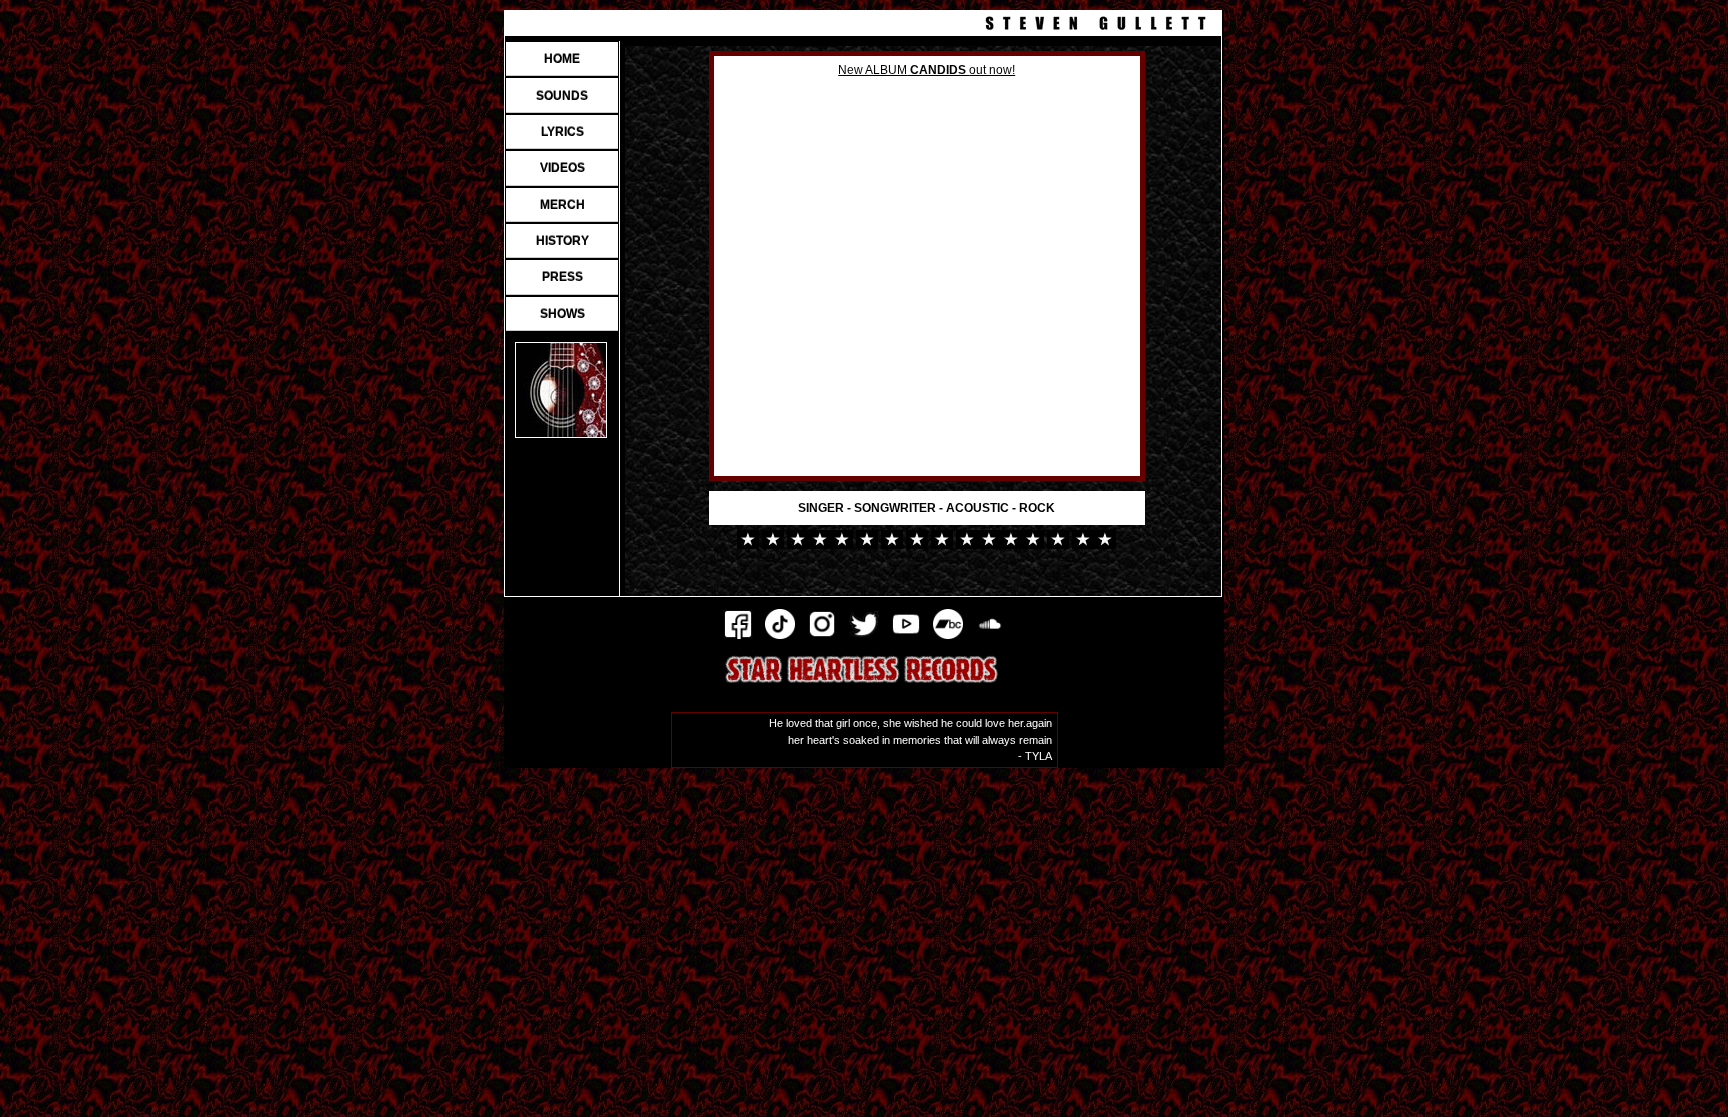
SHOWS (562, 314)
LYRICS (562, 132)
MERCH (562, 205)
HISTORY (562, 241)
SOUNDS (562, 96)
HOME (562, 59)
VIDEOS (562, 168)
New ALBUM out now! (926, 70)
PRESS (562, 277)
